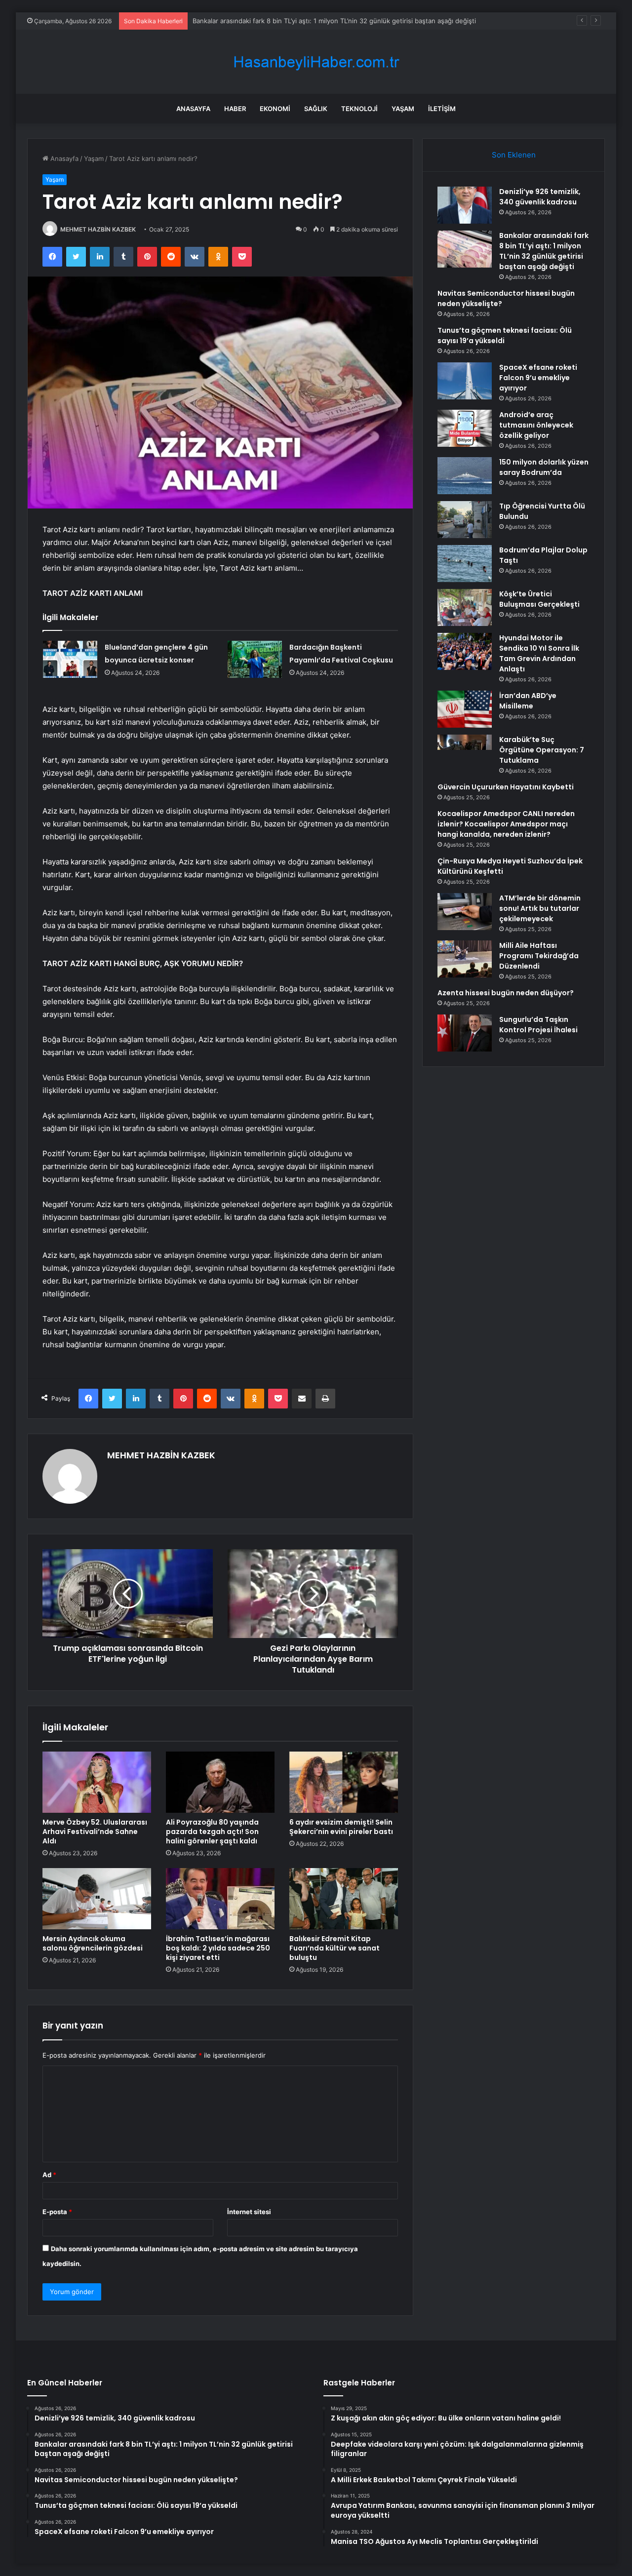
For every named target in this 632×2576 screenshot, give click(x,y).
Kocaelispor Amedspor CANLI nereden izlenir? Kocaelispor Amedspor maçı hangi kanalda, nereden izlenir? (506, 824)
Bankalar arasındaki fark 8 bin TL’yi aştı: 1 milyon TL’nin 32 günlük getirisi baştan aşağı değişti (544, 251)
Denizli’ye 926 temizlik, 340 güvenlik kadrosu (540, 197)
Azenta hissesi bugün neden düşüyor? (506, 993)
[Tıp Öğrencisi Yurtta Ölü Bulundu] (465, 520)
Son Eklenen (514, 155)
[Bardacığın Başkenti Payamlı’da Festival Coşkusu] (255, 659)
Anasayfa (193, 109)
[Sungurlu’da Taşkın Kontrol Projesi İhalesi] (465, 1033)
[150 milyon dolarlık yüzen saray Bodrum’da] (465, 476)
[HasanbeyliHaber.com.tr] (316, 62)
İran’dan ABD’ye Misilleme (528, 701)
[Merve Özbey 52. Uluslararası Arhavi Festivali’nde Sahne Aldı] (97, 1782)
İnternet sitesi (249, 2212)
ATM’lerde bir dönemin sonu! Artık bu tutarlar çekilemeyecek (540, 908)
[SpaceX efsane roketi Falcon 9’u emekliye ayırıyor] (465, 381)
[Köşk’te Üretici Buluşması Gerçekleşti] (465, 607)
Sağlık (316, 109)
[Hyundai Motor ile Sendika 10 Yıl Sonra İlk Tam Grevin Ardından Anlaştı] (465, 651)
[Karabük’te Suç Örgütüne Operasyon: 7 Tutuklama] (465, 753)
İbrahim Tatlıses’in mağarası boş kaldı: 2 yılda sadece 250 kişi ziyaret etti (218, 1948)
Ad (49, 2175)
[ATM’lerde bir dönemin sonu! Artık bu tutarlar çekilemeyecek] (465, 912)
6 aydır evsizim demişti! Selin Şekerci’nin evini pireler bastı (341, 1827)
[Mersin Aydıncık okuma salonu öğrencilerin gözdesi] (97, 1899)
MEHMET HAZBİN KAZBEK (98, 229)
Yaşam (403, 109)
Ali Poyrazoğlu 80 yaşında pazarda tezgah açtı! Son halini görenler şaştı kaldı (212, 1832)
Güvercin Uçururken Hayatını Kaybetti (506, 787)
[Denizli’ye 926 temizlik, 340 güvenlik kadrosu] (465, 205)
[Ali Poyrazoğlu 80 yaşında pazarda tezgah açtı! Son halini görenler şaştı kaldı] (220, 1782)
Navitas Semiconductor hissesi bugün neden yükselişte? (280, 21)
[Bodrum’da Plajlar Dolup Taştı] (465, 564)
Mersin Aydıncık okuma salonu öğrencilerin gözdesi (93, 1943)
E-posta (57, 2212)
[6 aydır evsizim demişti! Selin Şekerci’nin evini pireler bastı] (344, 1782)
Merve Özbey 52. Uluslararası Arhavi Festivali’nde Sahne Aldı (95, 1832)
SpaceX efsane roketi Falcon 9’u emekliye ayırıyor (538, 378)
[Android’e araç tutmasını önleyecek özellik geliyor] (465, 428)
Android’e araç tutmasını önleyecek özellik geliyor (536, 425)
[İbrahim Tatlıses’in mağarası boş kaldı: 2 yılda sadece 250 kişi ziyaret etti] (220, 1899)
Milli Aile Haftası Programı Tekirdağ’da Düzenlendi (539, 956)
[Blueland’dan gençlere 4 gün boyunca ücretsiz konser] (70, 659)
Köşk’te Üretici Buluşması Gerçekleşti (539, 599)
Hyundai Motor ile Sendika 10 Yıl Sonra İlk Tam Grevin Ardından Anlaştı (539, 653)
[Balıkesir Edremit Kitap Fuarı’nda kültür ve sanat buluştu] (344, 1899)
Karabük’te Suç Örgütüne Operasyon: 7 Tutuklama (542, 750)
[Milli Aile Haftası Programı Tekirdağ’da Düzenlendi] (465, 959)
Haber (235, 109)
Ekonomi (275, 109)
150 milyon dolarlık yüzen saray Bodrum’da (544, 467)
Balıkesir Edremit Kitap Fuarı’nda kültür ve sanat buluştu (335, 1948)
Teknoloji (359, 109)
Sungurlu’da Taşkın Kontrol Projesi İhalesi (538, 1025)
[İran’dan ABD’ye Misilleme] (465, 709)
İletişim (442, 109)
